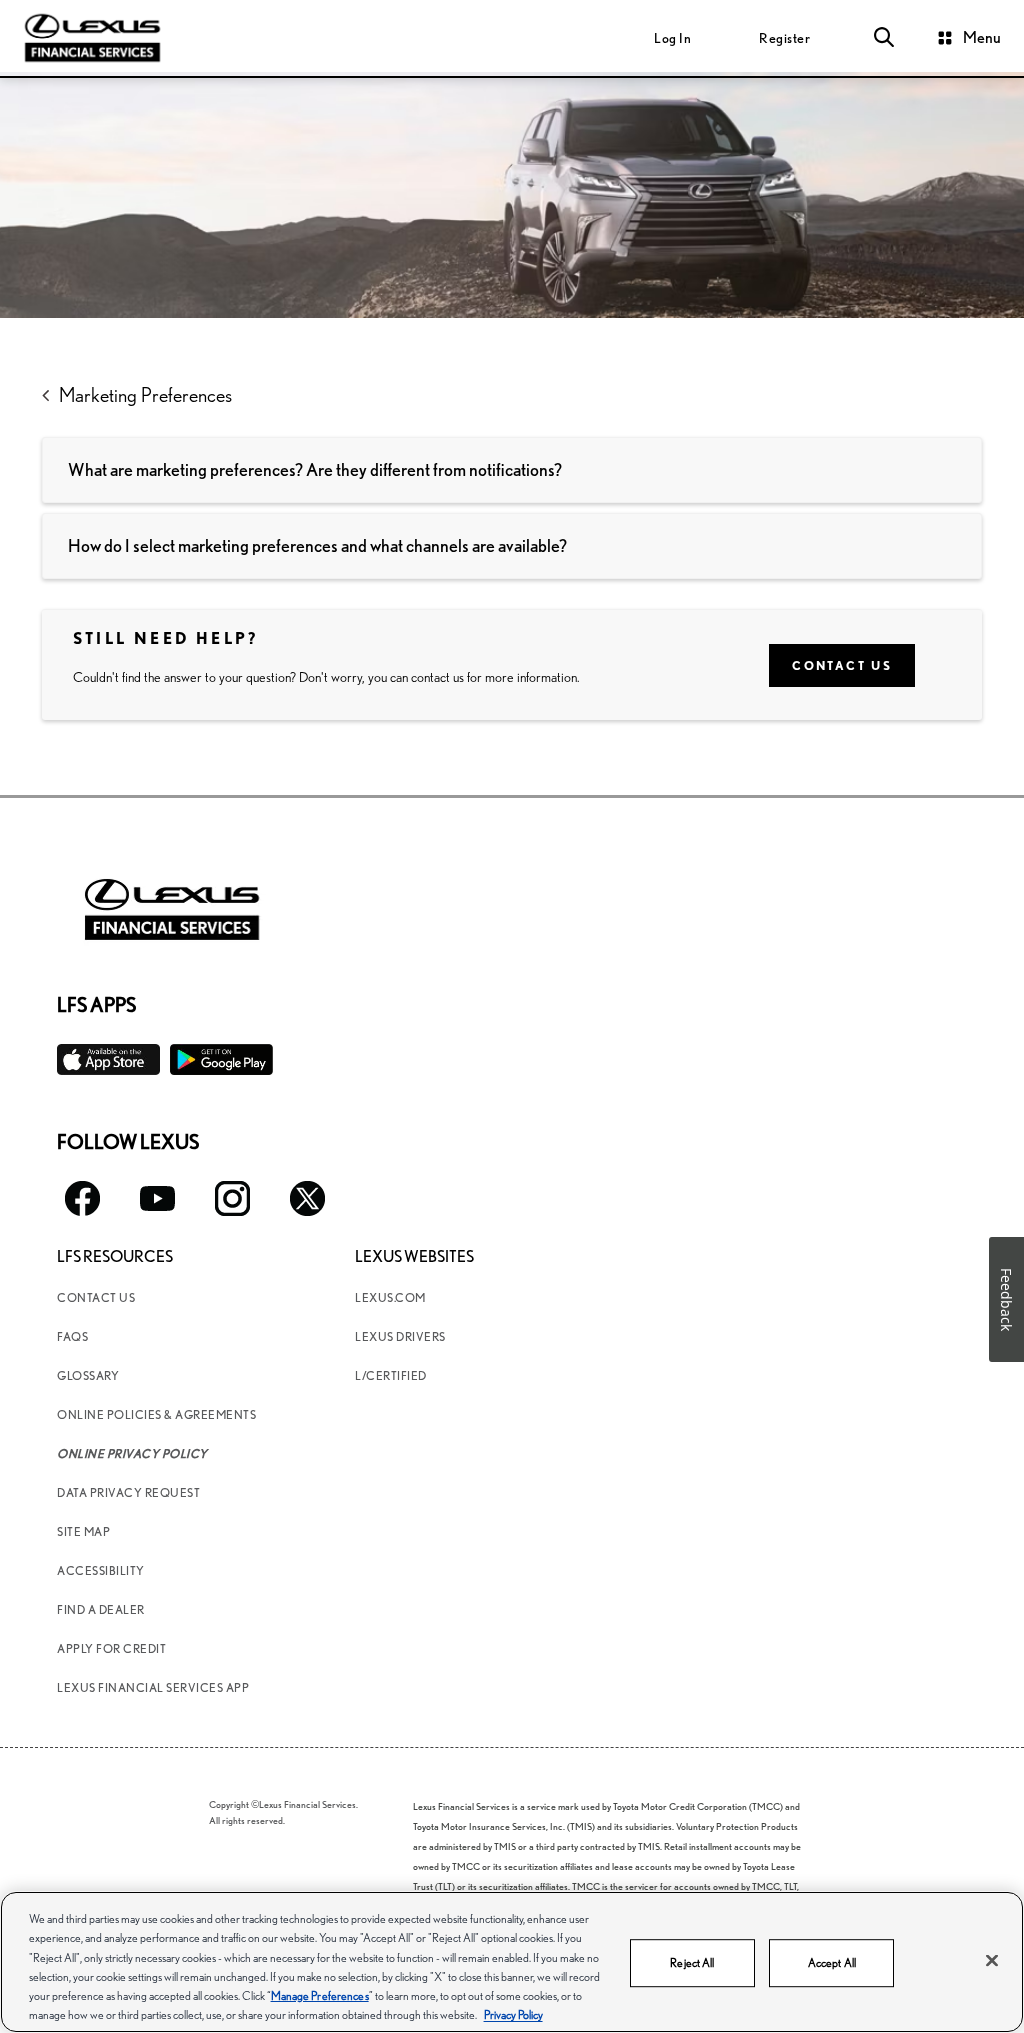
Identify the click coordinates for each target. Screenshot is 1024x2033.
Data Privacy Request (128, 1492)
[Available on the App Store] (108, 1059)
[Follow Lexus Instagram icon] (232, 1198)
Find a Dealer (101, 1609)
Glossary (88, 1375)
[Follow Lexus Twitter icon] (307, 1198)
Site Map (83, 1531)
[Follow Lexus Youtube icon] (157, 1198)
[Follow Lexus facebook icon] (82, 1198)
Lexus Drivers (400, 1336)
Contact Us (842, 665)
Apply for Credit (111, 1648)
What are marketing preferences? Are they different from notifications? (315, 469)
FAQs (72, 1336)
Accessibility (101, 1570)
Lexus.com (390, 1297)
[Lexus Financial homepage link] (92, 36)
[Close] (992, 1961)
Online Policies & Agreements (156, 1414)
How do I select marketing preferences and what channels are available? (317, 545)
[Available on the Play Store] (221, 1059)
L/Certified (391, 1375)
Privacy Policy (513, 2014)
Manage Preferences (320, 1995)
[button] (884, 38)
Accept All (832, 1962)
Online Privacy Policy (132, 1453)
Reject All (692, 1962)
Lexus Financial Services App (153, 1687)
